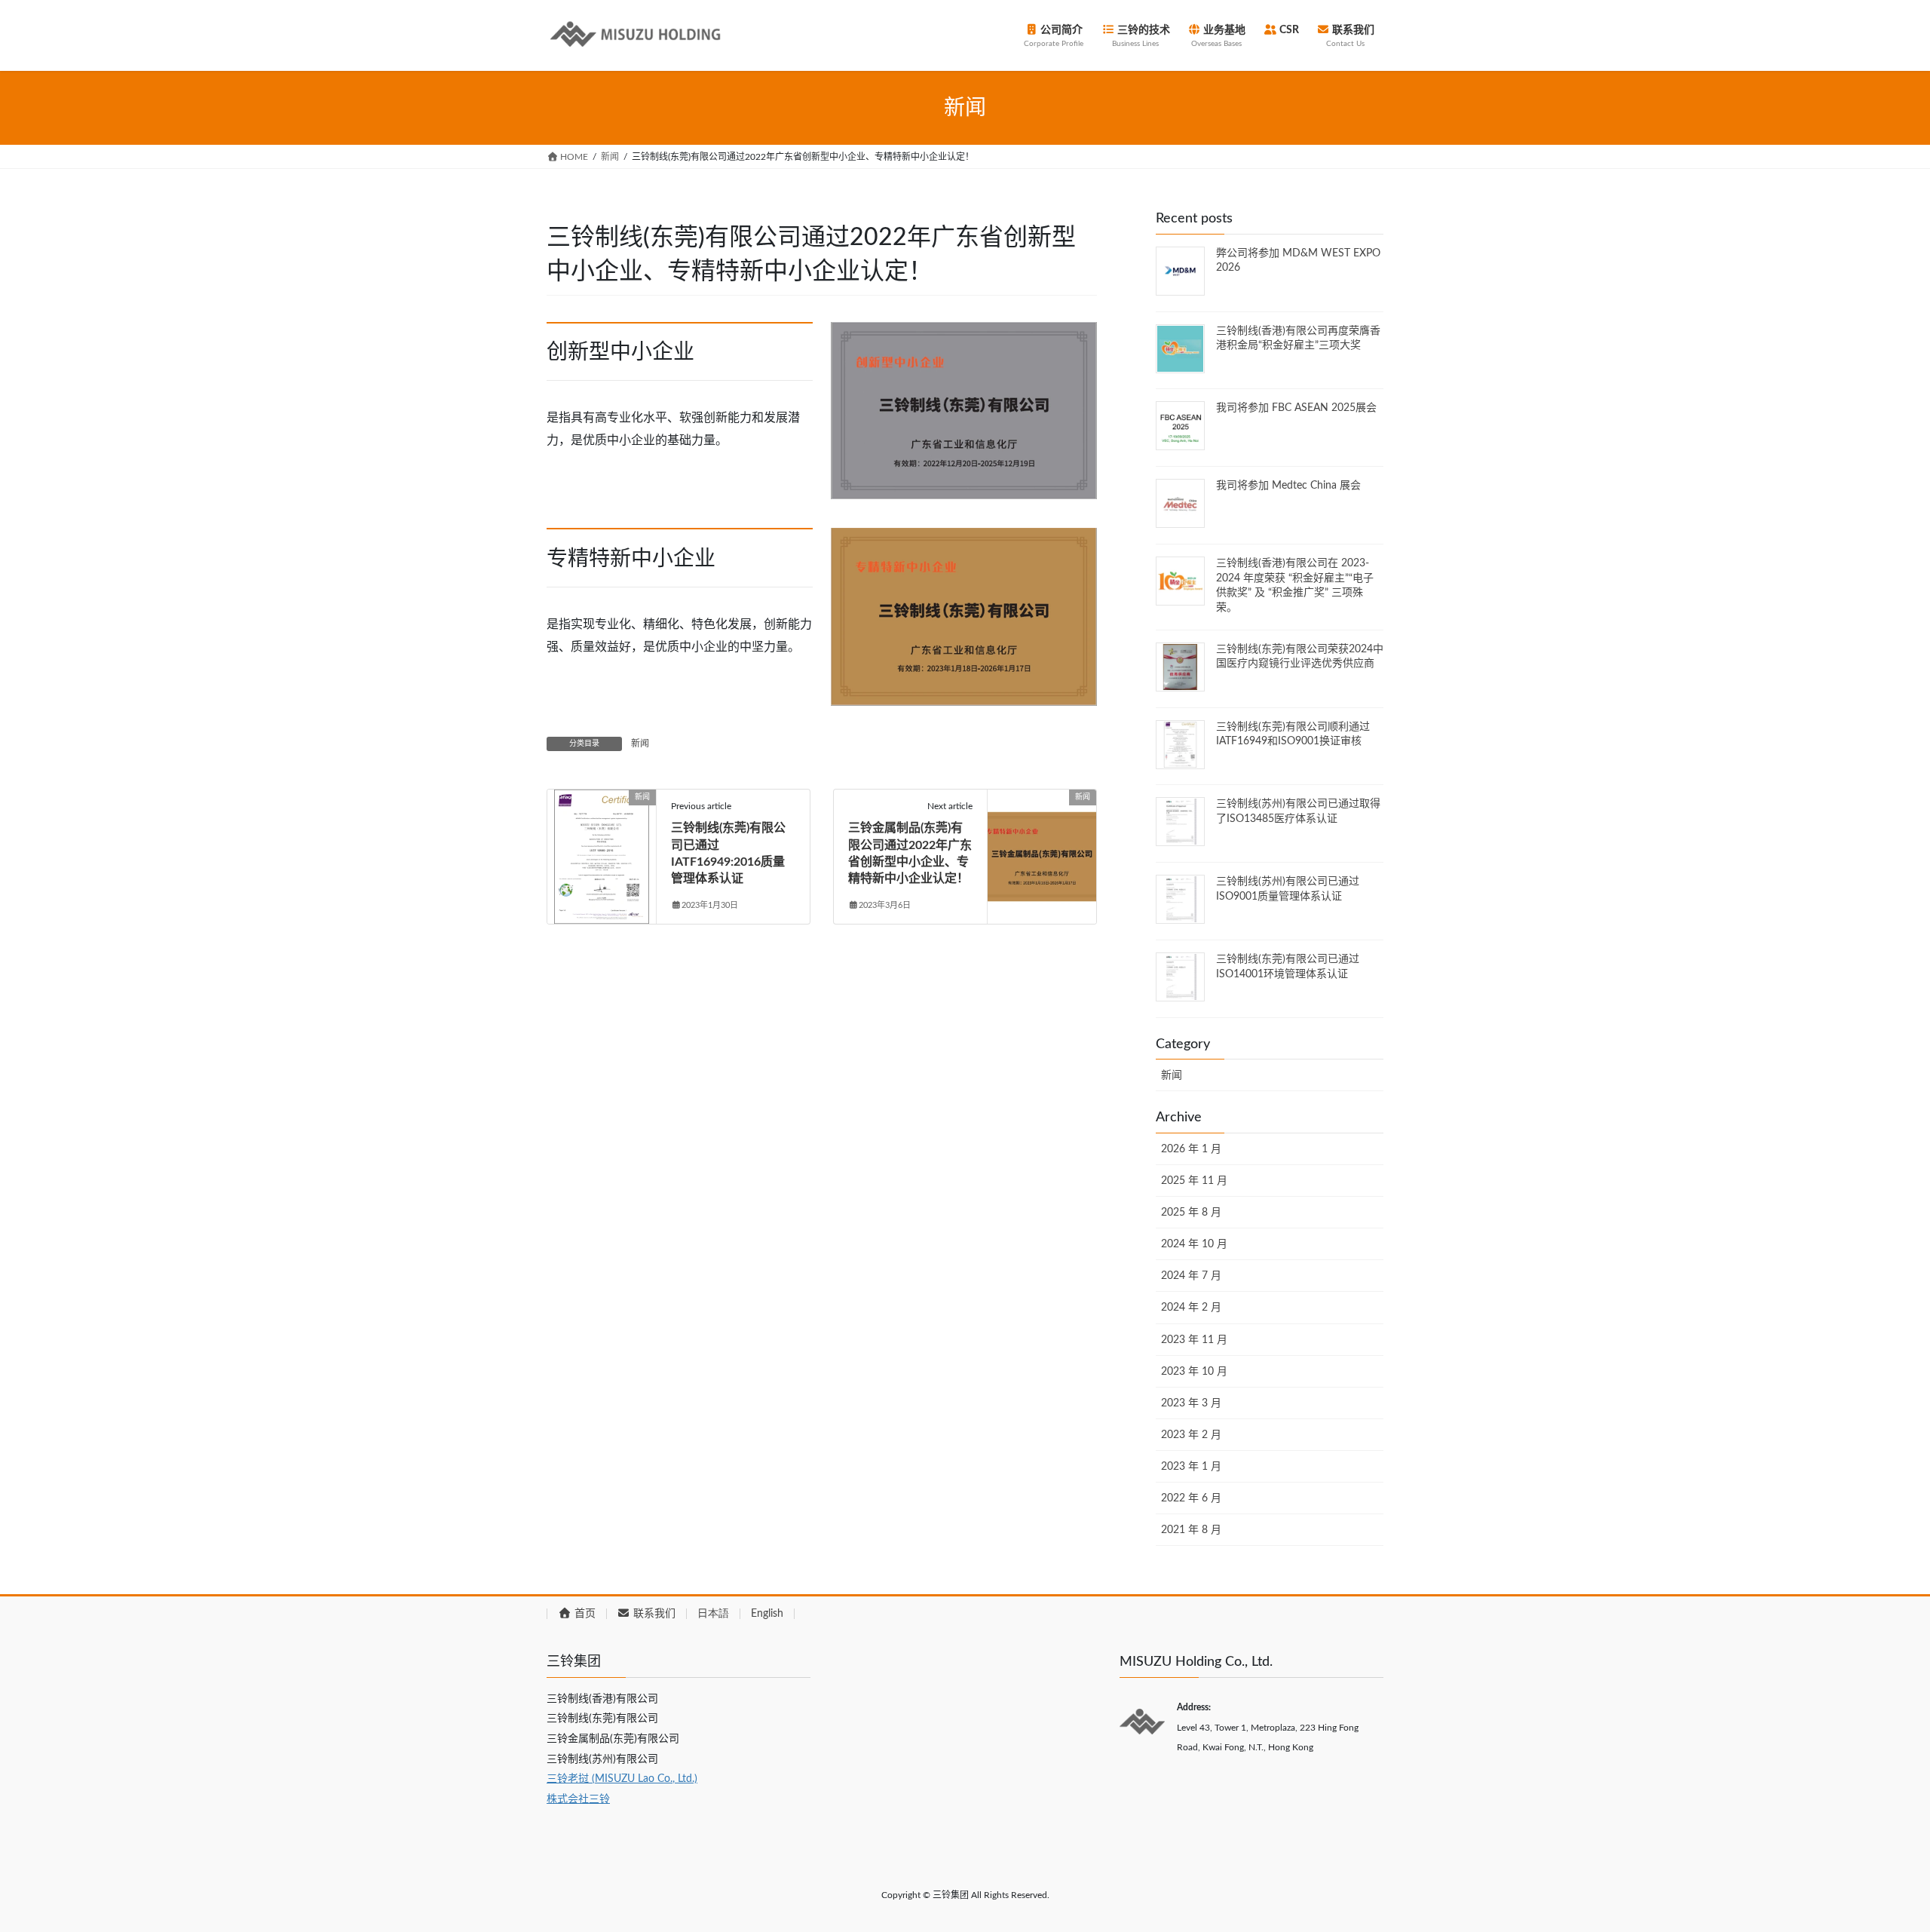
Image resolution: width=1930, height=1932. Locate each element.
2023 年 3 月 (1191, 1403)
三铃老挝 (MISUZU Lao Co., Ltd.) (622, 1779)
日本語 (713, 1614)
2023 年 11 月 (1194, 1340)
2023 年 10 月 (1194, 1372)
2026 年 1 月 (1191, 1149)
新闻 (640, 744)
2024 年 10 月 (1194, 1244)
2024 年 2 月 (1191, 1308)
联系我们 (653, 1614)
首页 (584, 1614)
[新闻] (602, 845)
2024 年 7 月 (1191, 1276)
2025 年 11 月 (1194, 1181)
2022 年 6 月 (1191, 1498)
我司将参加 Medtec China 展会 (1288, 486)
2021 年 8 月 (1191, 1530)
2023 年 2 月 (1191, 1435)
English (767, 1614)
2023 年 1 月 (1191, 1467)
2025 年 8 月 (1191, 1213)
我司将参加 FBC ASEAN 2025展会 (1296, 408)
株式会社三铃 (578, 1799)
